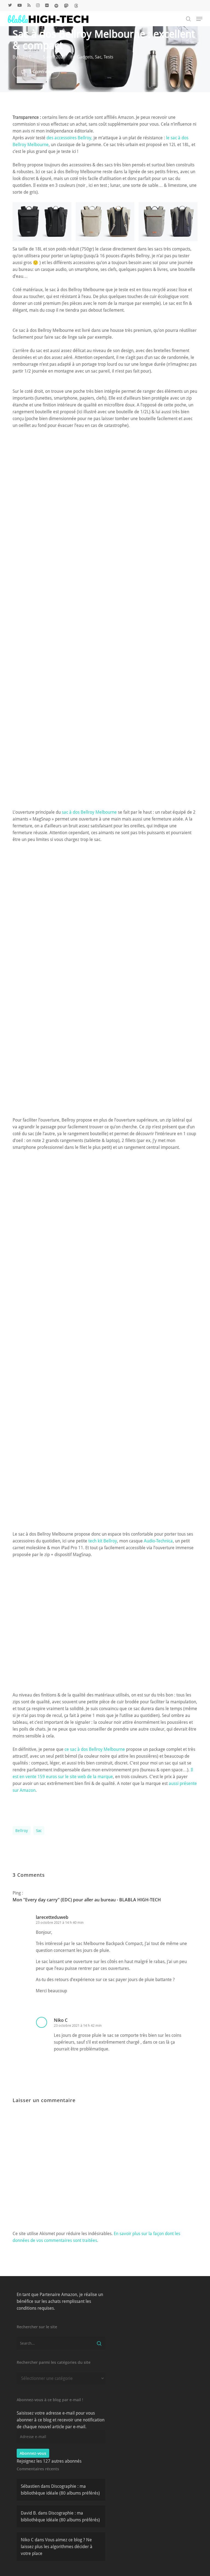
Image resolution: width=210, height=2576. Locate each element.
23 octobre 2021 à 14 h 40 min (60, 1923)
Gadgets (85, 57)
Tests (108, 57)
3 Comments (41, 72)
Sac (98, 57)
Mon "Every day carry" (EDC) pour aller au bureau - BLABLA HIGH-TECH (87, 1900)
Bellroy (22, 1831)
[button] (199, 19)
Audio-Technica (158, 1541)
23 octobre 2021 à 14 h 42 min (78, 2025)
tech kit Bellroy (103, 1541)
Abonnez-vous (33, 2453)
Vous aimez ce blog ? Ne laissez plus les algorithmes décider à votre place (57, 2547)
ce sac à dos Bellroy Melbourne (95, 1749)
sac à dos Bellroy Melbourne (89, 812)
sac (39, 1831)
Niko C (25, 57)
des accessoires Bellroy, (69, 138)
